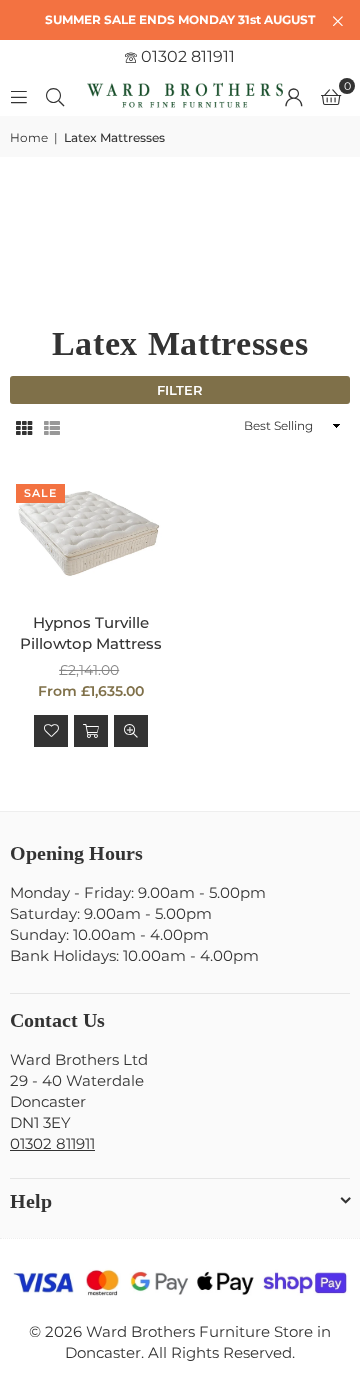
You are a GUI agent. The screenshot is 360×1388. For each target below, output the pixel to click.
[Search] (55, 95)
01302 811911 (186, 56)
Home (29, 137)
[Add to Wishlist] (51, 731)
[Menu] (19, 95)
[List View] (52, 426)
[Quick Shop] (91, 731)
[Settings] (294, 96)
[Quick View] (131, 731)
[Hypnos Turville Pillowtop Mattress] (91, 535)
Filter (180, 390)
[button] (331, 96)
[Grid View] (24, 426)
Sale (40, 493)
